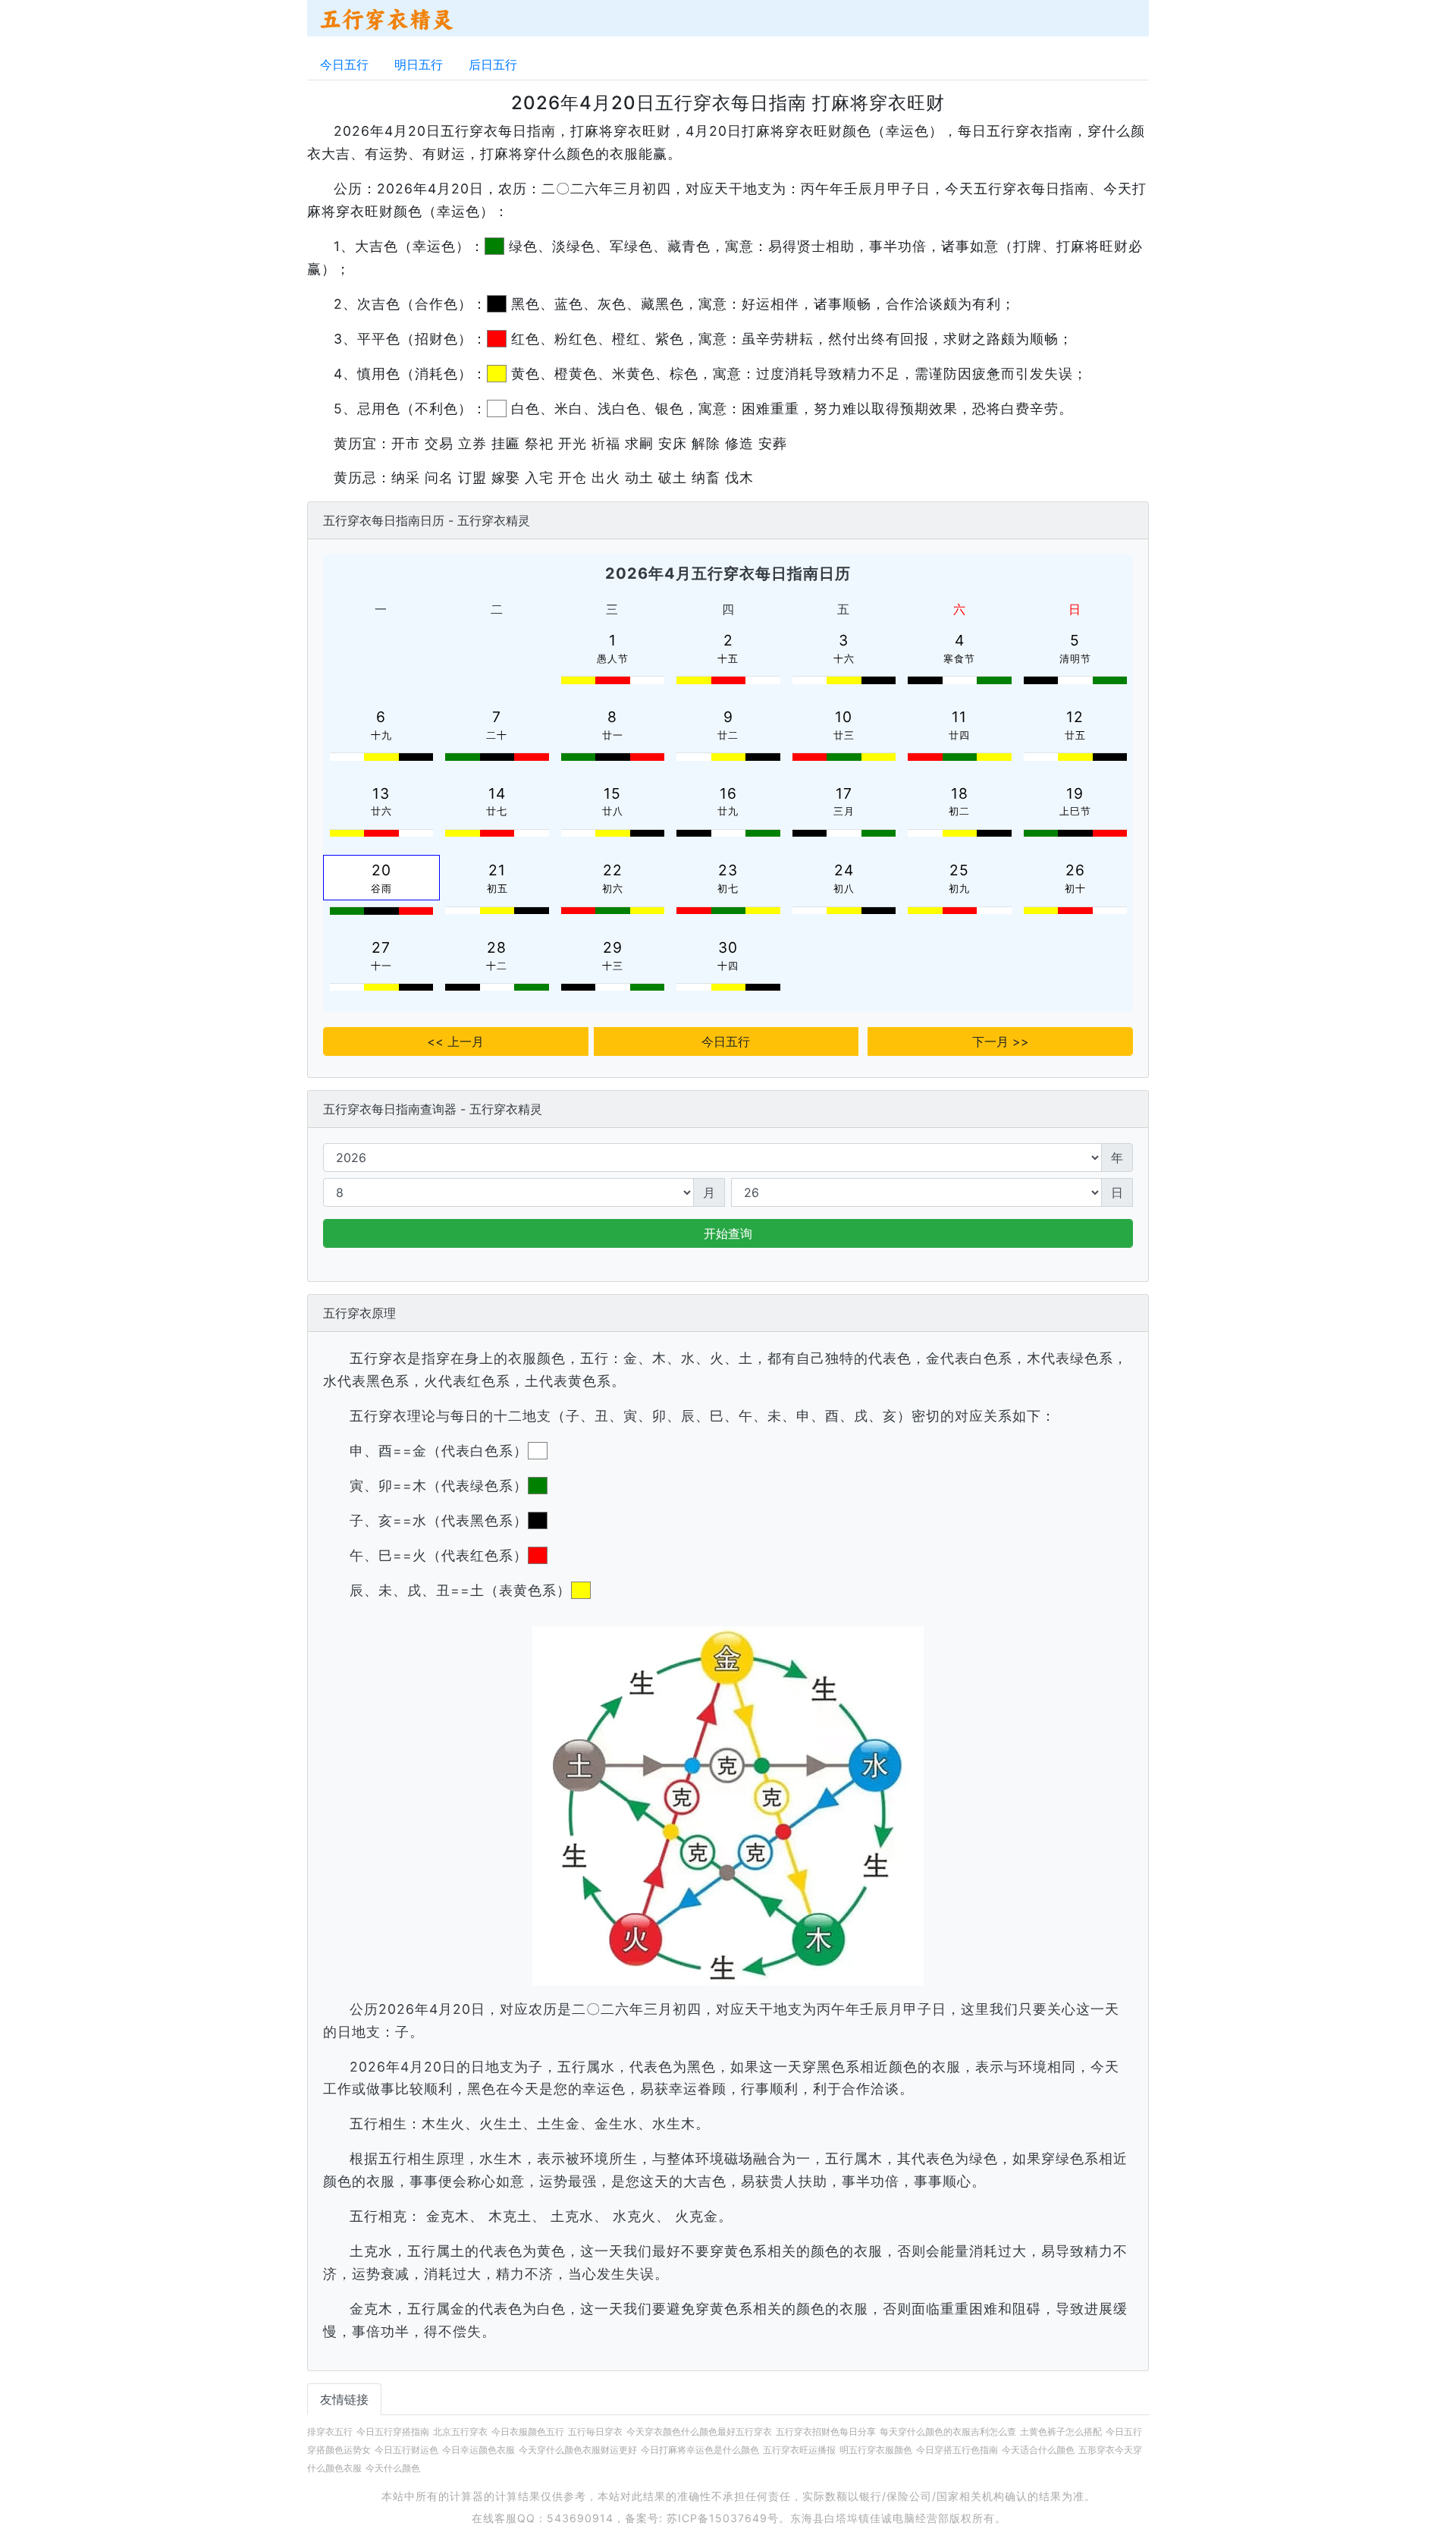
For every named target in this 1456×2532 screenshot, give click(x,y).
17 (844, 793)
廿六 (381, 811)
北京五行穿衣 (460, 2431)
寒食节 (959, 659)
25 (959, 870)
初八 (844, 889)
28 (497, 947)
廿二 (728, 735)
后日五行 (493, 64)
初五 (497, 889)
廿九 (728, 811)
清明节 (1075, 659)
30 (728, 947)
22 (613, 870)
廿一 (613, 735)
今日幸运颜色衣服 (479, 2450)
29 (613, 947)
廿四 (959, 735)
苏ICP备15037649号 (723, 2518)
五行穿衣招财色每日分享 (826, 2431)
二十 (497, 735)
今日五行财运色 (406, 2450)
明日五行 (419, 64)
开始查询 (728, 1233)
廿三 (844, 735)
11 (959, 717)
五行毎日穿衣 (595, 2431)
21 (497, 870)
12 (1075, 717)
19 (1075, 793)
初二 (959, 811)
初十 (1075, 889)
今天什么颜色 (393, 2468)
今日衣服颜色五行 (528, 2431)
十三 (613, 966)
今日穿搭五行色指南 (957, 2450)
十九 (381, 735)
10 (844, 717)
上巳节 (1075, 811)
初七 (728, 889)
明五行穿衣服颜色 (876, 2450)
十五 (728, 659)
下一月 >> (1001, 1041)
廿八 (613, 811)
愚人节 (613, 659)
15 (612, 793)
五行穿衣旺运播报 (799, 2450)
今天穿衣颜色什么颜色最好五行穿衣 (699, 2431)
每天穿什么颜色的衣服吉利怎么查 (948, 2431)
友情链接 (344, 2399)
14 (497, 793)
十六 (844, 659)
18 (960, 793)
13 (381, 793)
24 (844, 870)
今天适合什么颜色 (1038, 2450)
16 (728, 793)
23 (728, 870)
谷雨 (381, 889)
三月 (844, 811)
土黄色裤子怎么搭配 (1061, 2431)
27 (381, 947)
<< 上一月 (455, 1041)
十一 (381, 966)
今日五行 (344, 64)
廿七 (497, 811)
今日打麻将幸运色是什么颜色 (700, 2450)
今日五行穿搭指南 (393, 2431)
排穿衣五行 (330, 2431)
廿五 (1075, 735)
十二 (497, 966)
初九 (959, 889)
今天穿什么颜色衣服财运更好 (578, 2450)
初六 (613, 889)
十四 (728, 966)
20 (381, 870)
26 (1075, 870)
